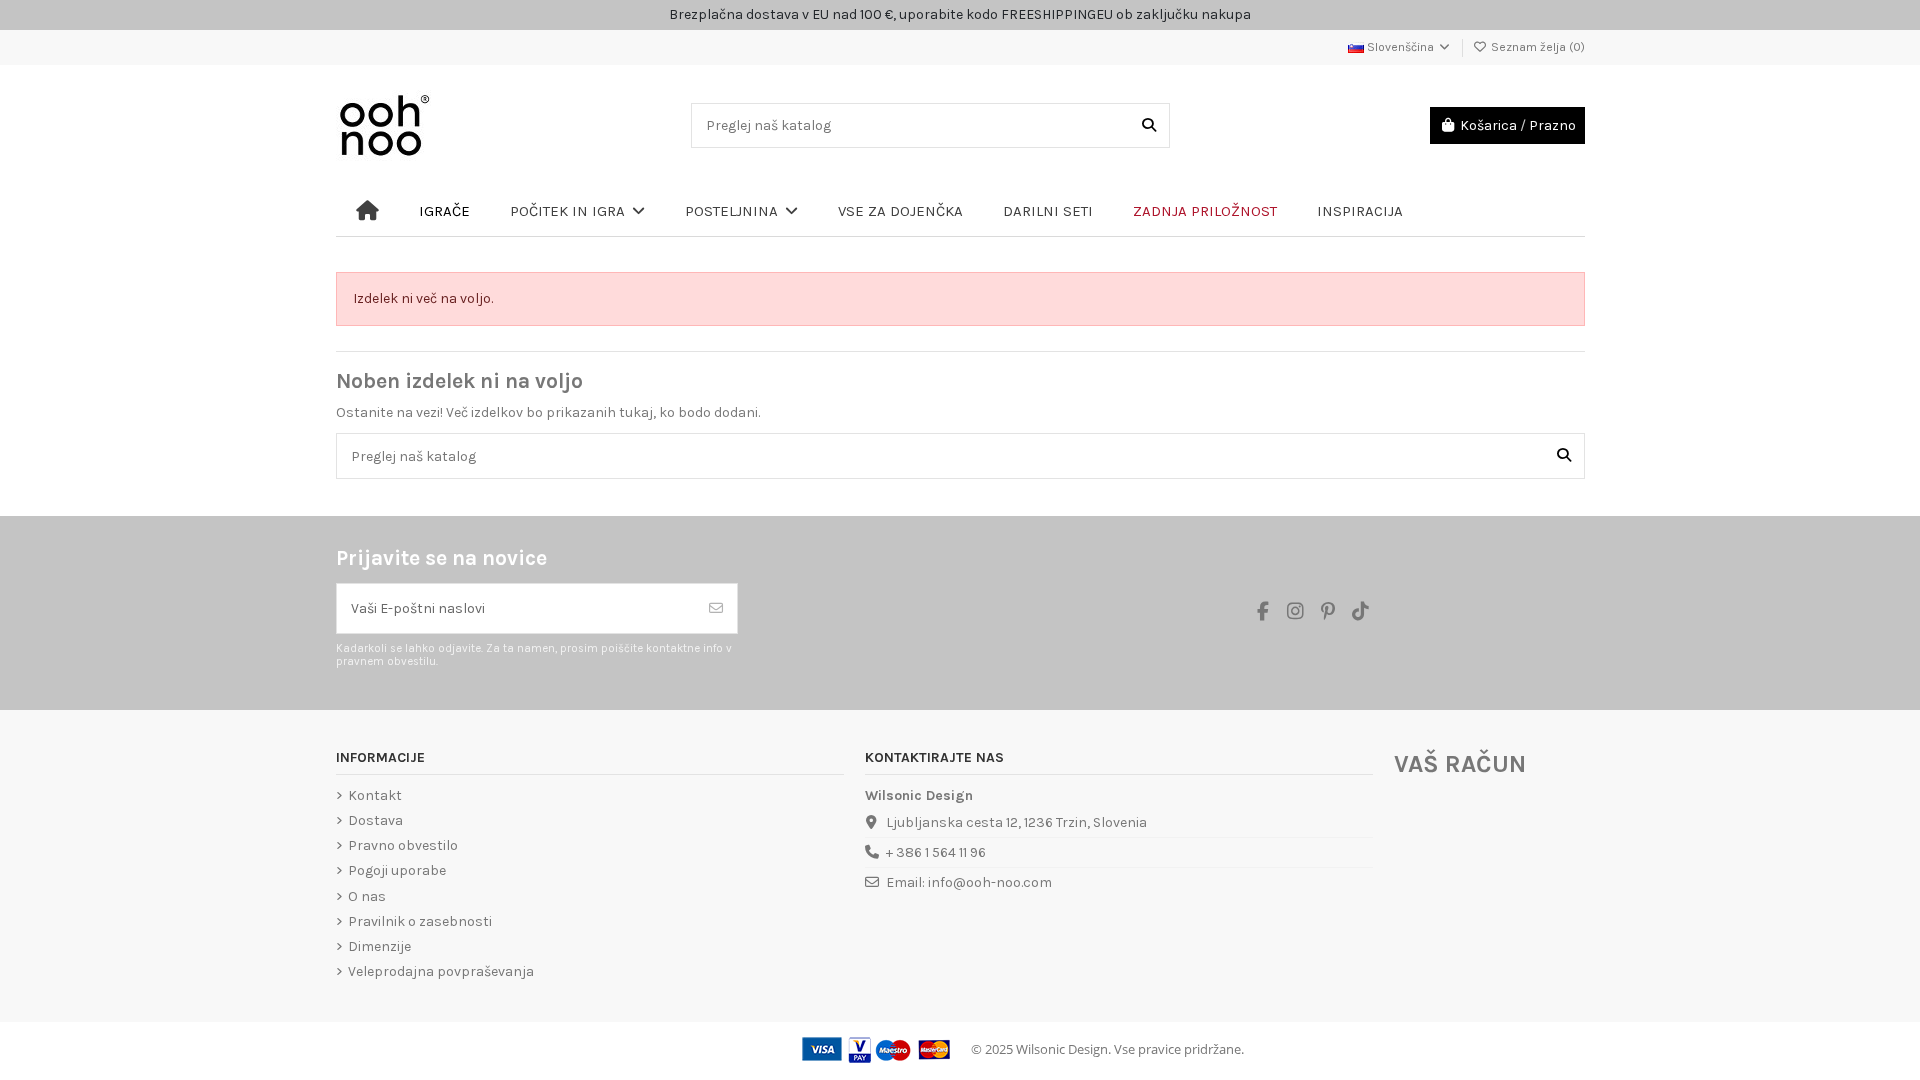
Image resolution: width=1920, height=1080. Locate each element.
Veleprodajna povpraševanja (441, 971)
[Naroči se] (716, 608)
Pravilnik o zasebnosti (420, 921)
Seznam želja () (1536, 47)
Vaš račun (1460, 764)
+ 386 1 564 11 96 (936, 852)
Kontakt (375, 795)
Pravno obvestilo (403, 845)
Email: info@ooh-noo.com (969, 882)
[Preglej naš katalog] (1149, 125)
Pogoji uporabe (397, 870)
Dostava (375, 820)
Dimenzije (379, 946)
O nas (367, 896)
